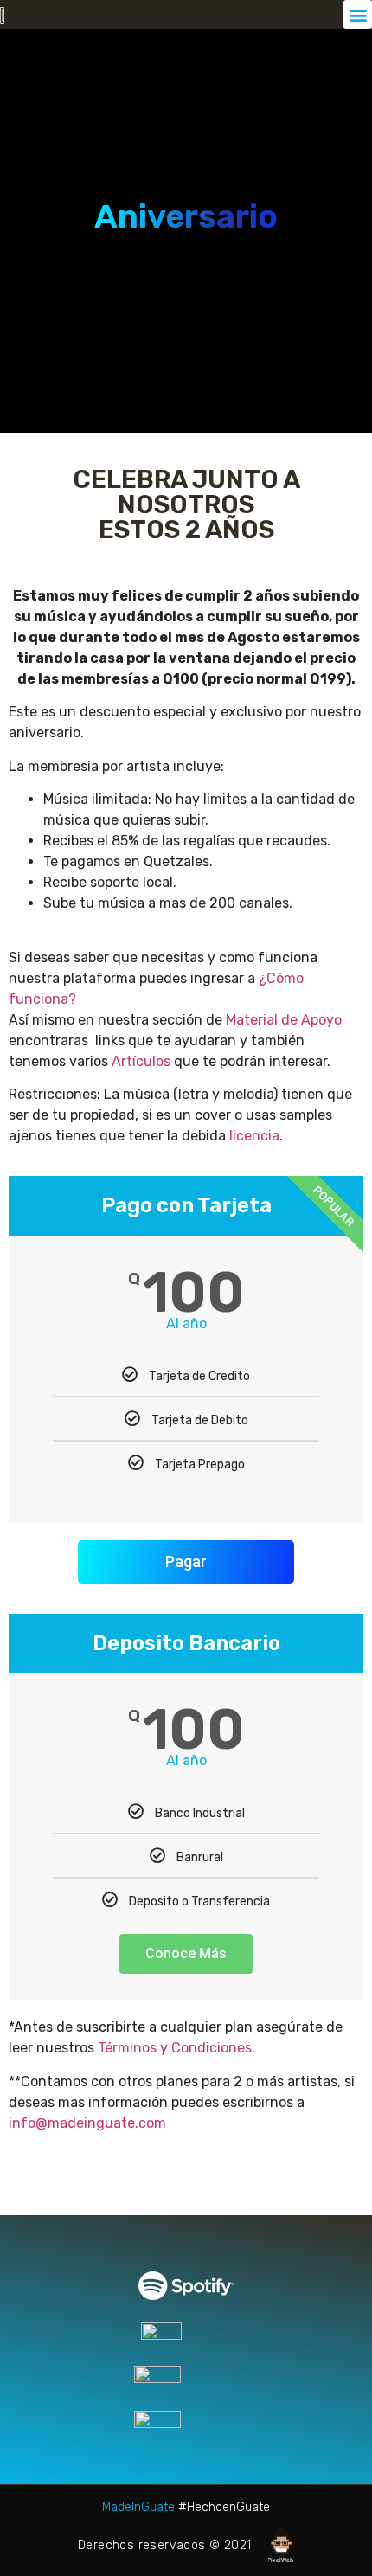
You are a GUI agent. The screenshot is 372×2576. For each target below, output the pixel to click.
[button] (358, 14)
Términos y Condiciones (175, 2048)
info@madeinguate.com (87, 2123)
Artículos (141, 1061)
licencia (254, 1136)
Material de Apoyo (284, 1020)
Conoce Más (186, 1953)
